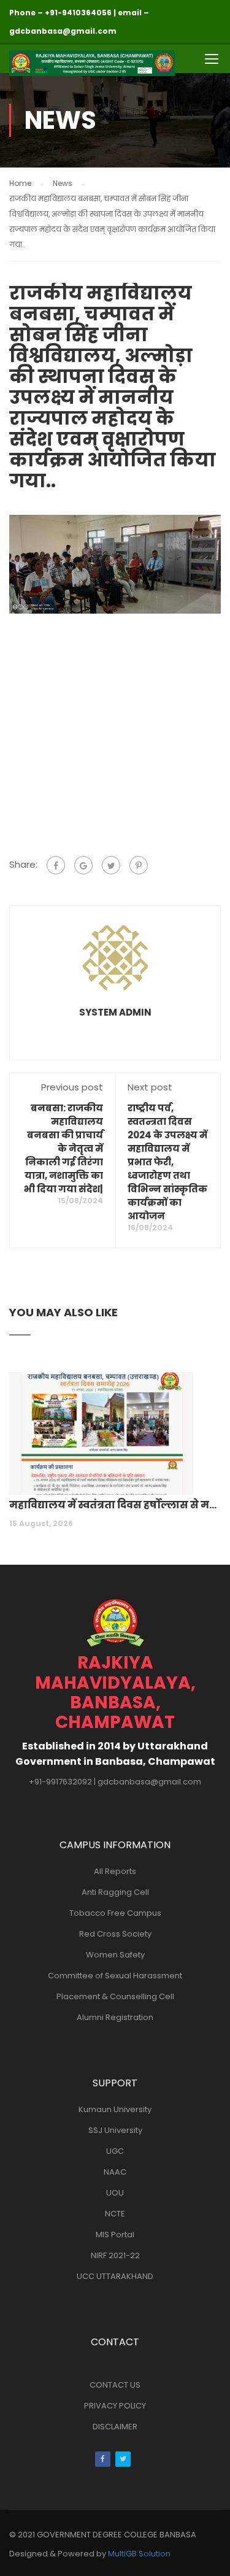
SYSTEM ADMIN (115, 1012)
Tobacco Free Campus (115, 1913)
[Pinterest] (139, 865)
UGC (115, 2151)
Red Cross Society (115, 1934)
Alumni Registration (115, 2017)
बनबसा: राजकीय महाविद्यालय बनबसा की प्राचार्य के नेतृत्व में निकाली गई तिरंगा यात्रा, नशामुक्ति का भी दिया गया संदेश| (63, 1148)
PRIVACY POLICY (115, 2406)
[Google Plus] (83, 865)
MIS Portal (115, 2235)
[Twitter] (111, 865)
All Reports (115, 1871)
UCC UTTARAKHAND (115, 2276)
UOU (115, 2193)
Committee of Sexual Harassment (115, 1976)
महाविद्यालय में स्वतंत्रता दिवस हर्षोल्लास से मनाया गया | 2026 (115, 1505)
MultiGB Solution (139, 2554)
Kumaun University (115, 2109)
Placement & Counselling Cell (115, 1996)
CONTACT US (115, 2385)
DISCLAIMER (115, 2427)
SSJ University (115, 2130)
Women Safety (115, 1955)
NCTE (115, 2214)
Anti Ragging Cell (115, 1892)
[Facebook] (56, 865)
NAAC (115, 2172)
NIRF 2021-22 (115, 2255)
